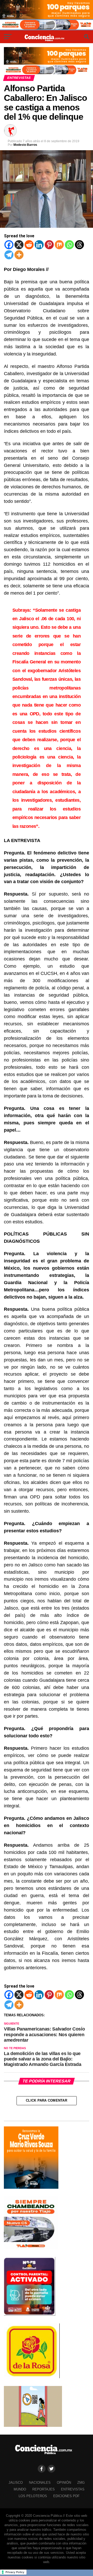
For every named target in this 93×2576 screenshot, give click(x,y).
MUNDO (20, 2489)
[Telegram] (9, 255)
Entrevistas (73, 2489)
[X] (19, 245)
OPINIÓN (64, 2483)
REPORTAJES (44, 2489)
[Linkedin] (39, 245)
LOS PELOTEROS (33, 2496)
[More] (19, 255)
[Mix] (59, 245)
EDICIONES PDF (66, 2496)
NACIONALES (40, 2483)
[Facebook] (9, 245)
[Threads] (79, 245)
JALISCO (16, 2483)
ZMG (81, 2483)
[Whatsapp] (69, 245)
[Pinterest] (49, 245)
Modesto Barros (25, 145)
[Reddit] (29, 245)
